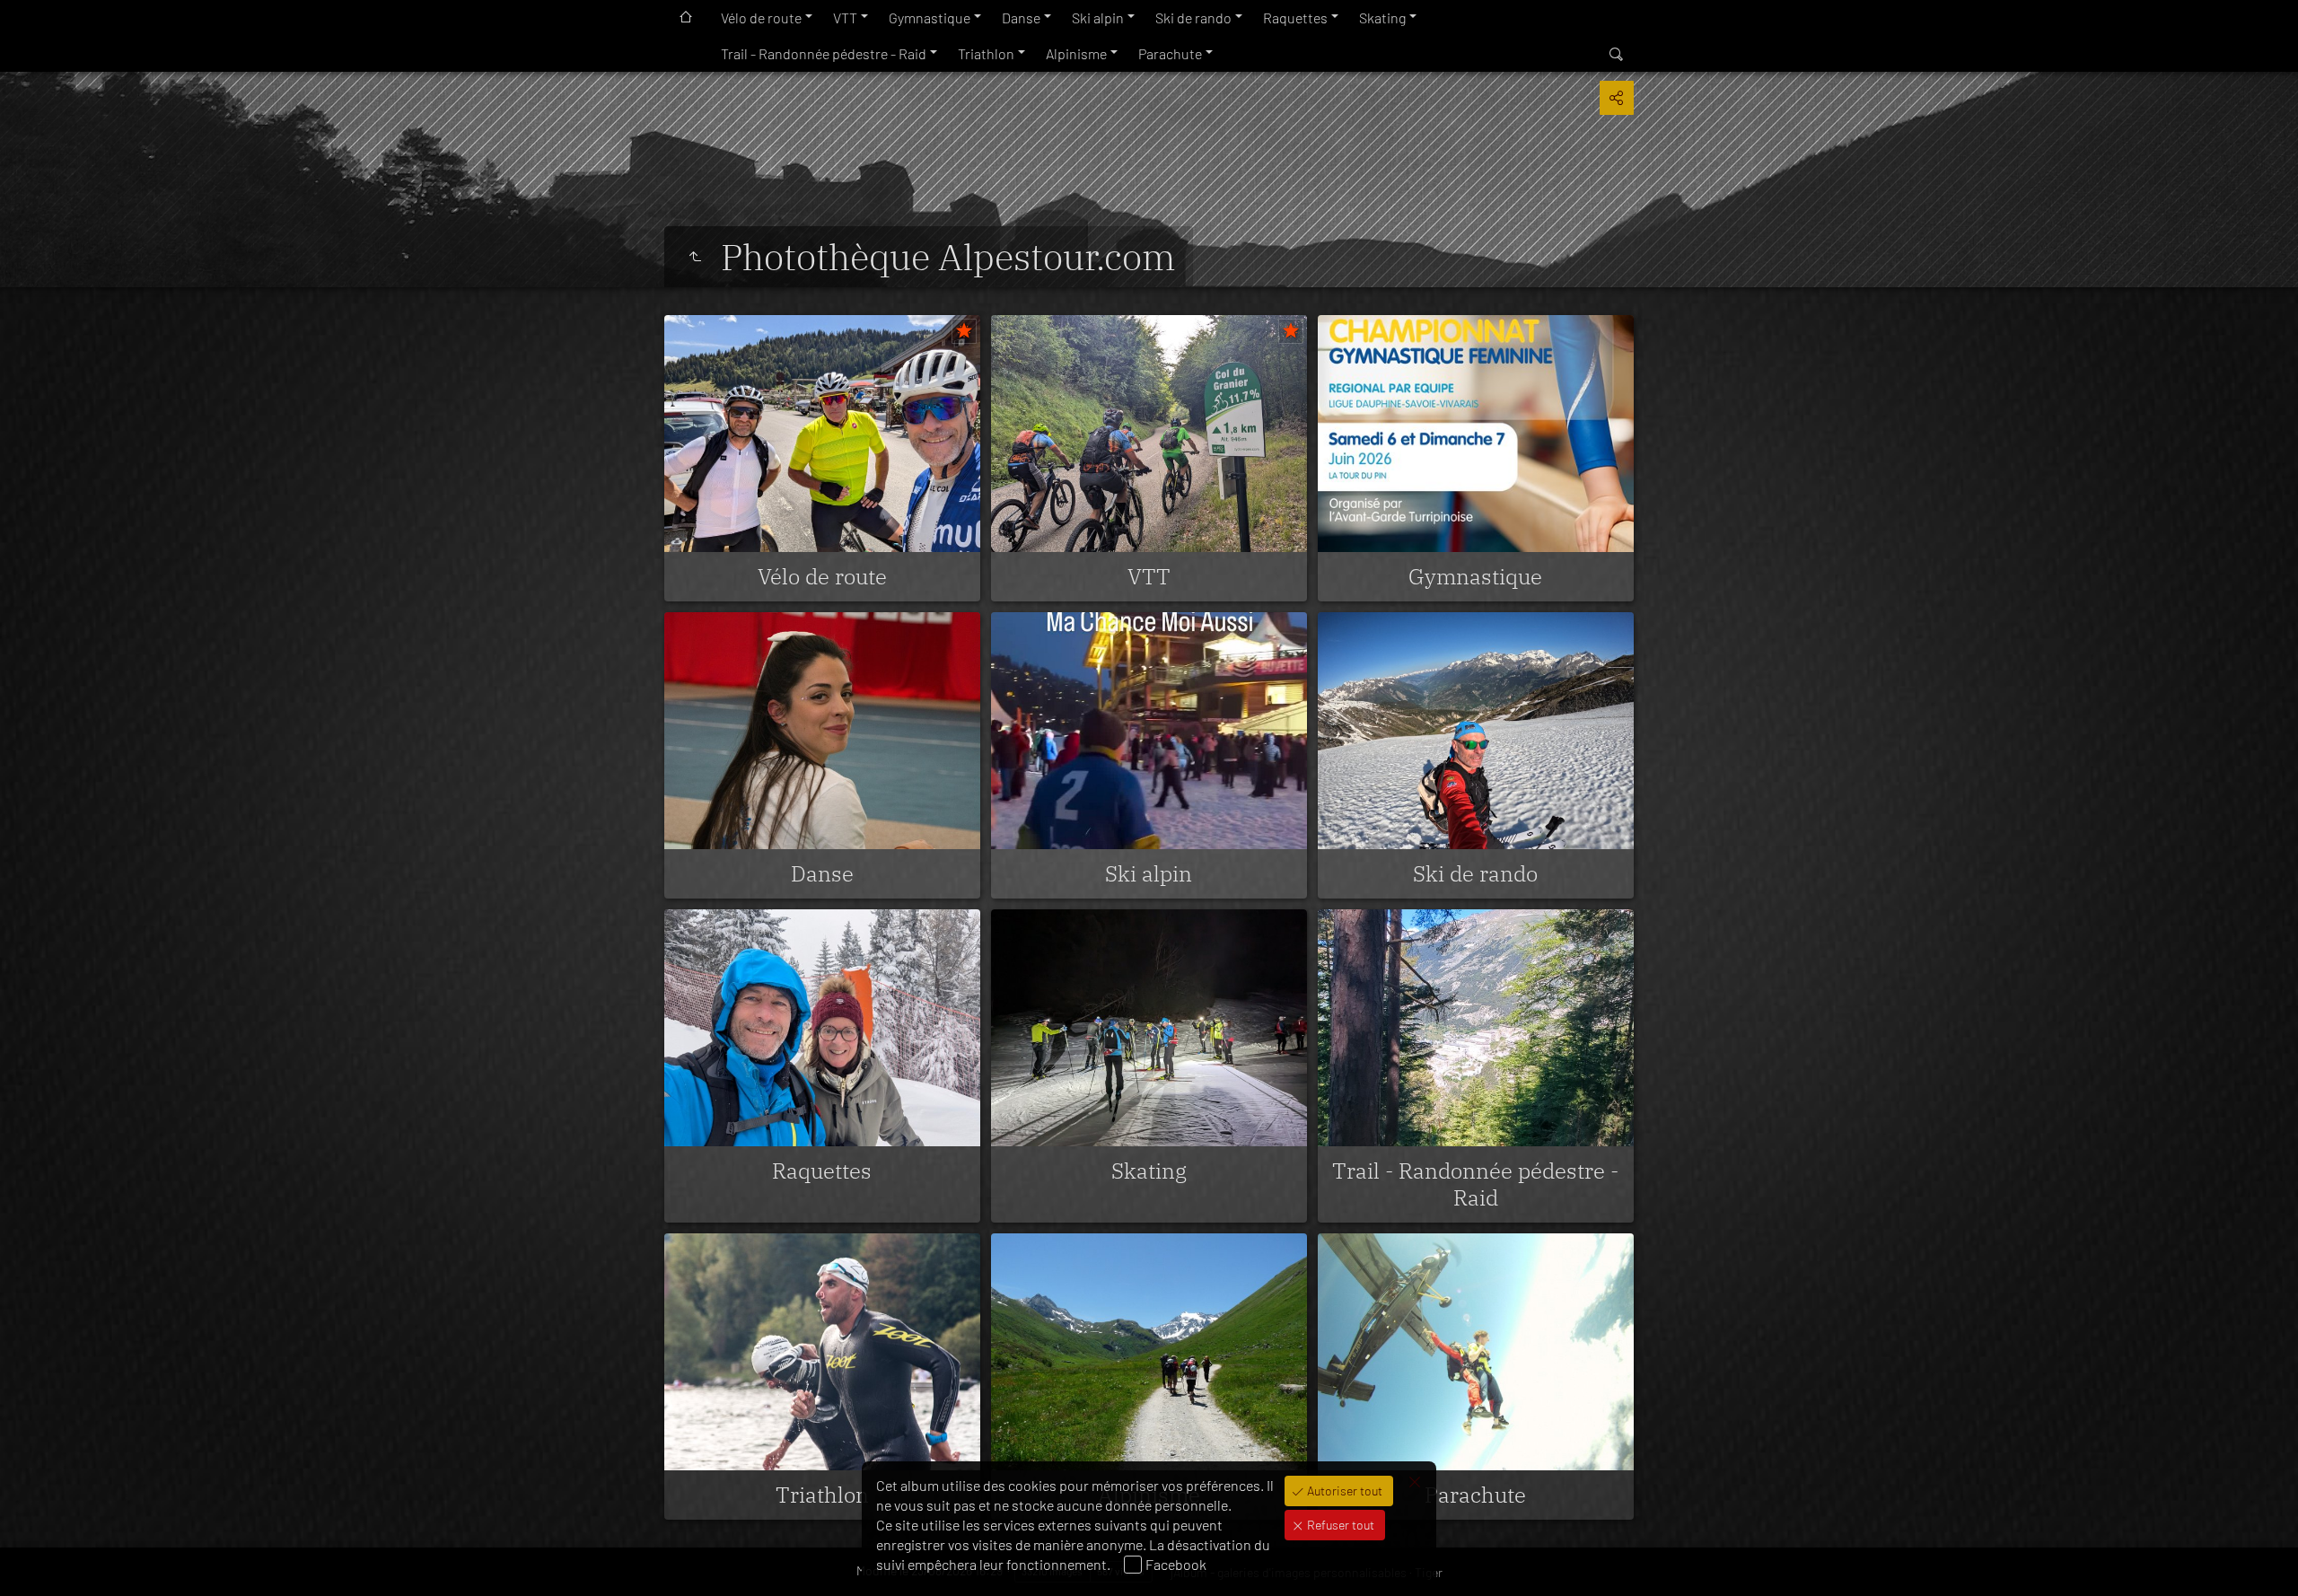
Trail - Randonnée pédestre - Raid (824, 53)
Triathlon (986, 53)
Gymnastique (930, 18)
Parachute (1170, 53)
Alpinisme (1076, 53)
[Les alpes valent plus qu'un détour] (695, 257)
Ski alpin (1098, 18)
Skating (1382, 18)
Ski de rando (1193, 18)
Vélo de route (761, 18)
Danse (1021, 18)
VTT (845, 18)
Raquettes (1295, 18)
